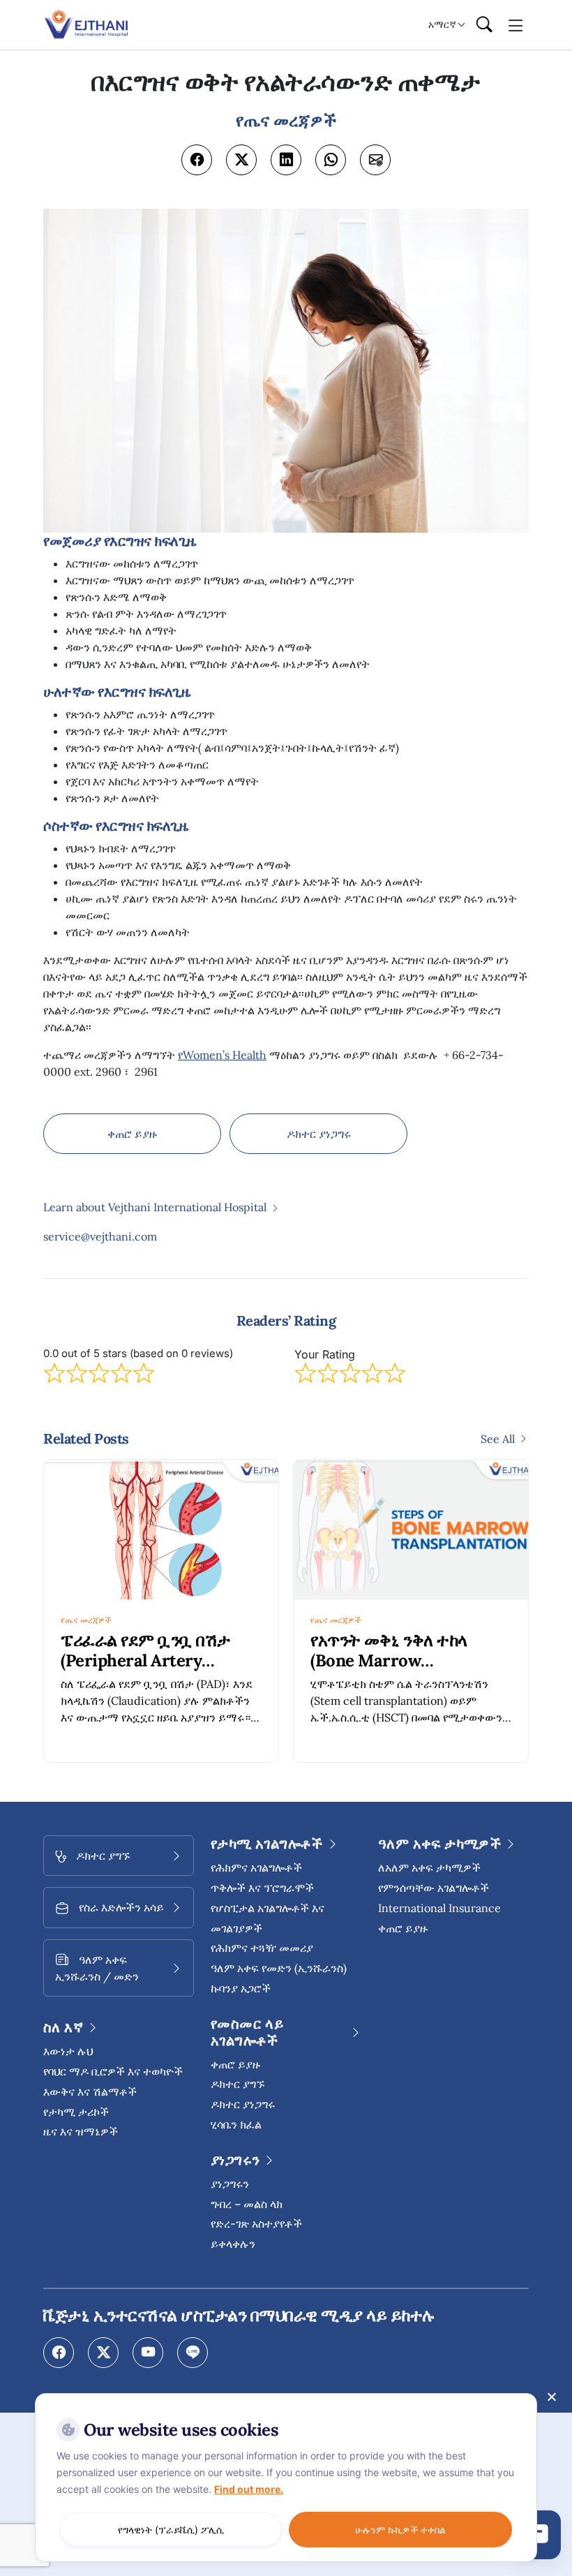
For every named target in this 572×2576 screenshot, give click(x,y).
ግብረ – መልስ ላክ (247, 2204)
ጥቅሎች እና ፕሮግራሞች (262, 1888)
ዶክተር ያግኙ (238, 2084)
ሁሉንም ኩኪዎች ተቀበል (400, 2530)
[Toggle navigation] (516, 24)
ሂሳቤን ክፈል (236, 2124)
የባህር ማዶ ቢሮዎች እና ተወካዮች (113, 2071)
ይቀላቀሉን (233, 2244)
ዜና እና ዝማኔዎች (81, 2131)
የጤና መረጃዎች (86, 1620)
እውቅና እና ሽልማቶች (90, 2092)
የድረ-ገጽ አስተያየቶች (256, 2223)
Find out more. (249, 2489)
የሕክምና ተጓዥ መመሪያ (262, 1948)
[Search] (484, 25)
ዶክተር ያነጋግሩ (319, 1134)
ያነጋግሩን (230, 2184)
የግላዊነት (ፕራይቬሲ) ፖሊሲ (171, 2530)
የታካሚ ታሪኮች (76, 2112)
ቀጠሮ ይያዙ (132, 1134)
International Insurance (439, 1908)
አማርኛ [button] (442, 24)
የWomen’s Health (222, 1055)
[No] (551, 2397)
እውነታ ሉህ (68, 2051)
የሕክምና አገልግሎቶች (256, 1867)
